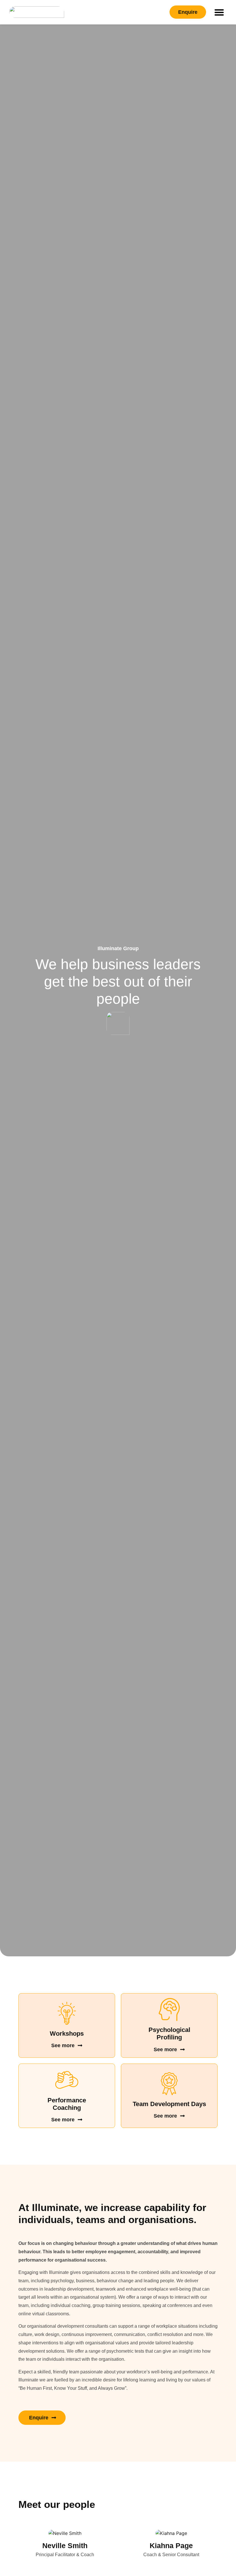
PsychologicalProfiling (169, 2034)
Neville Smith (65, 2546)
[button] (219, 12)
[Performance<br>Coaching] (67, 2080)
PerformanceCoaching (67, 2104)
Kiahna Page (171, 2546)
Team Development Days (169, 2104)
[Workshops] (67, 2013)
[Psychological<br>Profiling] (169, 2010)
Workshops (67, 2034)
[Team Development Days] (169, 2084)
